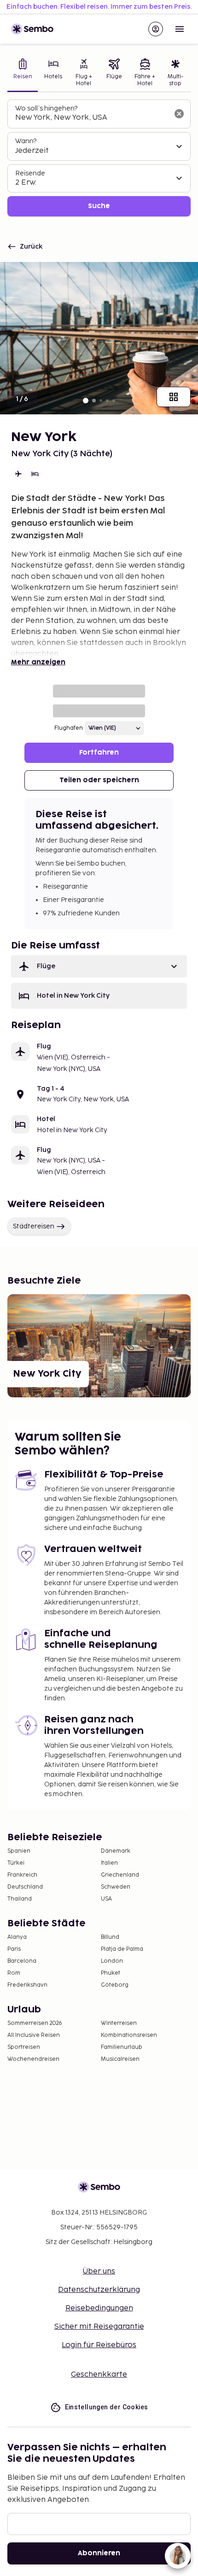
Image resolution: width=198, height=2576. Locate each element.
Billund (110, 1937)
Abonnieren (99, 2553)
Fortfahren (99, 753)
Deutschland (25, 1887)
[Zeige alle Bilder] (174, 397)
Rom (14, 1973)
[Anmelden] (156, 29)
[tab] (23, 73)
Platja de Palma (122, 1949)
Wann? (26, 141)
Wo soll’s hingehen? (46, 108)
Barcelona (22, 1961)
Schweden (116, 1887)
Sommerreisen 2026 (35, 2023)
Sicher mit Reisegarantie (99, 2327)
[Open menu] (180, 29)
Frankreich (22, 1875)
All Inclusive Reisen (34, 2035)
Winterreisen (119, 2023)
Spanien (19, 1851)
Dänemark (116, 1851)
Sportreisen (24, 2047)
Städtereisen (34, 1226)
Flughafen (69, 728)
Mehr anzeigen (38, 662)
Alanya (17, 1937)
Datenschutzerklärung (99, 2290)
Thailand (20, 1899)
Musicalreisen (120, 2059)
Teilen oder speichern (99, 780)
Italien (109, 1863)
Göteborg (115, 1985)
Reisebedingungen (99, 2308)
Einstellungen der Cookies (107, 2407)
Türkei (16, 1863)
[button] (99, 966)
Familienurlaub (122, 2047)
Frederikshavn (27, 1985)
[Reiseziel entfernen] (179, 114)
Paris (14, 1949)
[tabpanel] (99, 158)
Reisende (30, 173)
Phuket (111, 1973)
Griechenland (120, 1875)
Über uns (99, 2271)
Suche (99, 206)
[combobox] (92, 118)
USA (106, 1899)
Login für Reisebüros (99, 2345)
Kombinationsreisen (129, 2035)
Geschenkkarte (99, 2375)
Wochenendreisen (33, 2059)
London (112, 1961)
